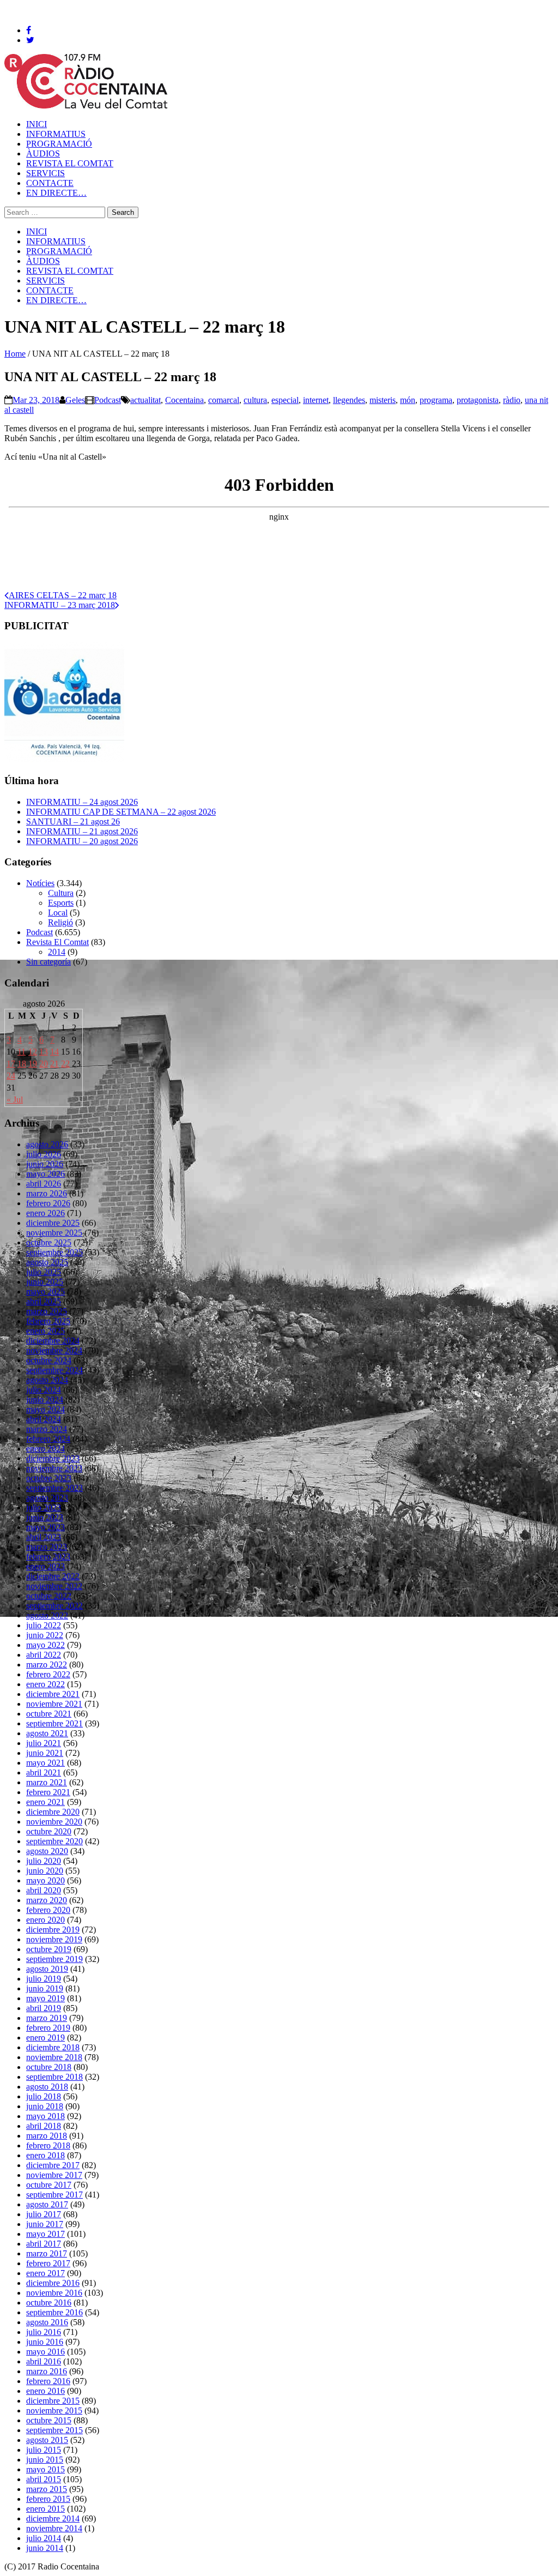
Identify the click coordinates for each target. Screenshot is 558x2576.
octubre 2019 (49, 1949)
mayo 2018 (46, 2116)
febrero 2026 (48, 1203)
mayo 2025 (46, 1292)
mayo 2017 (46, 2234)
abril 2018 (44, 2126)
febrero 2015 (48, 2499)
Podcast (108, 400)
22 (65, 1064)
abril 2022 (44, 1655)
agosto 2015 (47, 2440)
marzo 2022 (47, 1665)
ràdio (512, 400)
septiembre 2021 (54, 1723)
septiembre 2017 (54, 2195)
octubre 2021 (49, 1714)
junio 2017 (45, 2224)
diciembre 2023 (53, 1458)
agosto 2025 (47, 1262)
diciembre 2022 (53, 1576)
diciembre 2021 (53, 1694)
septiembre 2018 (54, 2077)
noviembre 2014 (54, 2528)
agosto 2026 (47, 1144)
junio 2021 (45, 1753)
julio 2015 (44, 2450)
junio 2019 (45, 1988)
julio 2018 (44, 2096)
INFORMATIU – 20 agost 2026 (82, 841)
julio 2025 (44, 1272)
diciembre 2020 (53, 1812)
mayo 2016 (46, 2352)
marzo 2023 (47, 1547)
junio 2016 (45, 2342)
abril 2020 (44, 1890)
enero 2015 (46, 2509)
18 (22, 1064)
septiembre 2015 (54, 2430)
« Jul (15, 1100)
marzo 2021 (47, 1782)
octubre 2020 (49, 1831)
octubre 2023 (49, 1478)
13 (44, 1052)
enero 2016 (46, 2391)
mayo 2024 (46, 1409)
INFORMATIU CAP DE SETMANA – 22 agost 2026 (121, 812)
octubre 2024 (49, 1360)
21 (54, 1064)
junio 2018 (45, 2106)
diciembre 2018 (53, 2047)
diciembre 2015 (53, 2401)
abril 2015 (44, 2479)
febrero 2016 (48, 2381)
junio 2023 (45, 1517)
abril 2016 (44, 2361)
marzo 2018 (47, 2136)
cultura (255, 400)
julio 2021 (44, 1743)
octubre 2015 (49, 2420)
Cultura (61, 893)
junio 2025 (45, 1282)
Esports (61, 903)
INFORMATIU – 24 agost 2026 (82, 802)
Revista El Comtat (57, 942)
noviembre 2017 (54, 2175)
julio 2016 (44, 2332)
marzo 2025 (47, 1311)
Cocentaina (184, 400)
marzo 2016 (47, 2371)
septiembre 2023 (54, 1488)
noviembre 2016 (54, 2293)
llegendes (349, 400)
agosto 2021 (47, 1733)
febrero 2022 (48, 1674)
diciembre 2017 (53, 2165)
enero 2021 (46, 1802)
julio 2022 (44, 1625)
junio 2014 (45, 2548)
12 (33, 1052)
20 (44, 1064)
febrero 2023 (48, 1557)
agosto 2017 (47, 2204)
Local (58, 913)
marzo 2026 (47, 1193)
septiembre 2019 (54, 1959)
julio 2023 (44, 1507)
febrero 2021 (48, 1792)
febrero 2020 (48, 1910)
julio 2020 (44, 1861)
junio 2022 (45, 1635)
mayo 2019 (46, 1998)
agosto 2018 (47, 2087)
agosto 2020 (47, 1851)
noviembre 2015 (54, 2411)
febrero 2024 (48, 1439)
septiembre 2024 (54, 1370)
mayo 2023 (46, 1527)
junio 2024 (45, 1400)
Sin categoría (48, 962)
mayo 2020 (46, 1880)
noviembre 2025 (54, 1233)
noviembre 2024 (54, 1350)
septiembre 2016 (54, 2312)
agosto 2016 (47, 2322)
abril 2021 (44, 1772)
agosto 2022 (47, 1615)
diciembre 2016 (53, 2283)
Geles (75, 400)
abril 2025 (44, 1301)
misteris (383, 400)
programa (436, 400)
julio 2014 (44, 2538)
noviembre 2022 (54, 1586)
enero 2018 (46, 2155)
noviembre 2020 (54, 1822)
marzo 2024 (47, 1429)
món (408, 400)
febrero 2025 (48, 1321)
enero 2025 (46, 1331)
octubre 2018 (49, 2067)
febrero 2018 (48, 2145)
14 (54, 1052)
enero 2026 (46, 1213)
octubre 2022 (49, 1596)
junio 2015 (45, 2460)
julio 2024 (44, 1390)
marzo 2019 (47, 2018)
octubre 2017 (49, 2185)
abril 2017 (44, 2244)
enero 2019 (46, 2038)
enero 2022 (46, 1684)
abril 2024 (44, 1419)
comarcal (224, 400)
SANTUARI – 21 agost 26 (73, 821)
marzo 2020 (47, 1900)
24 (11, 1076)
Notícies (40, 883)
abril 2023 (44, 1537)
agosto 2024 (47, 1380)
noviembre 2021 (54, 1704)
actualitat (145, 400)
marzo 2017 (47, 2253)
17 (11, 1064)
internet (316, 400)
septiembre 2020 (54, 1841)
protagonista (478, 400)
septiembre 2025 (54, 1252)
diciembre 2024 (53, 1341)
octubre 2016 (49, 2303)
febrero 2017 (48, 2263)
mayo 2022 (46, 1645)
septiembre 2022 (54, 1606)
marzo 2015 (47, 2489)
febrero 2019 (48, 2028)
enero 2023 (46, 1566)
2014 (57, 952)
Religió (60, 922)
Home (15, 354)
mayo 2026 (46, 1174)
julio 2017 (44, 2214)
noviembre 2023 (54, 1468)
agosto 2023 (47, 1498)
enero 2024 (46, 1449)
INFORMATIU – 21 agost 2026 (82, 831)
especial (285, 400)
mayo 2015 (46, 2469)
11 (22, 1052)
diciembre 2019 (53, 1930)
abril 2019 (44, 2008)
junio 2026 (45, 1164)
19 (33, 1064)
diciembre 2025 (53, 1223)
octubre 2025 (49, 1242)
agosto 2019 (47, 1969)
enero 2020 (46, 1920)
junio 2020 (45, 1871)
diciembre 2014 (53, 2518)
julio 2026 (44, 1154)
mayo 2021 (46, 1763)
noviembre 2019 (54, 1939)
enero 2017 (46, 2273)
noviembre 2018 (54, 2057)
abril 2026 (44, 1184)
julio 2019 (44, 1979)
